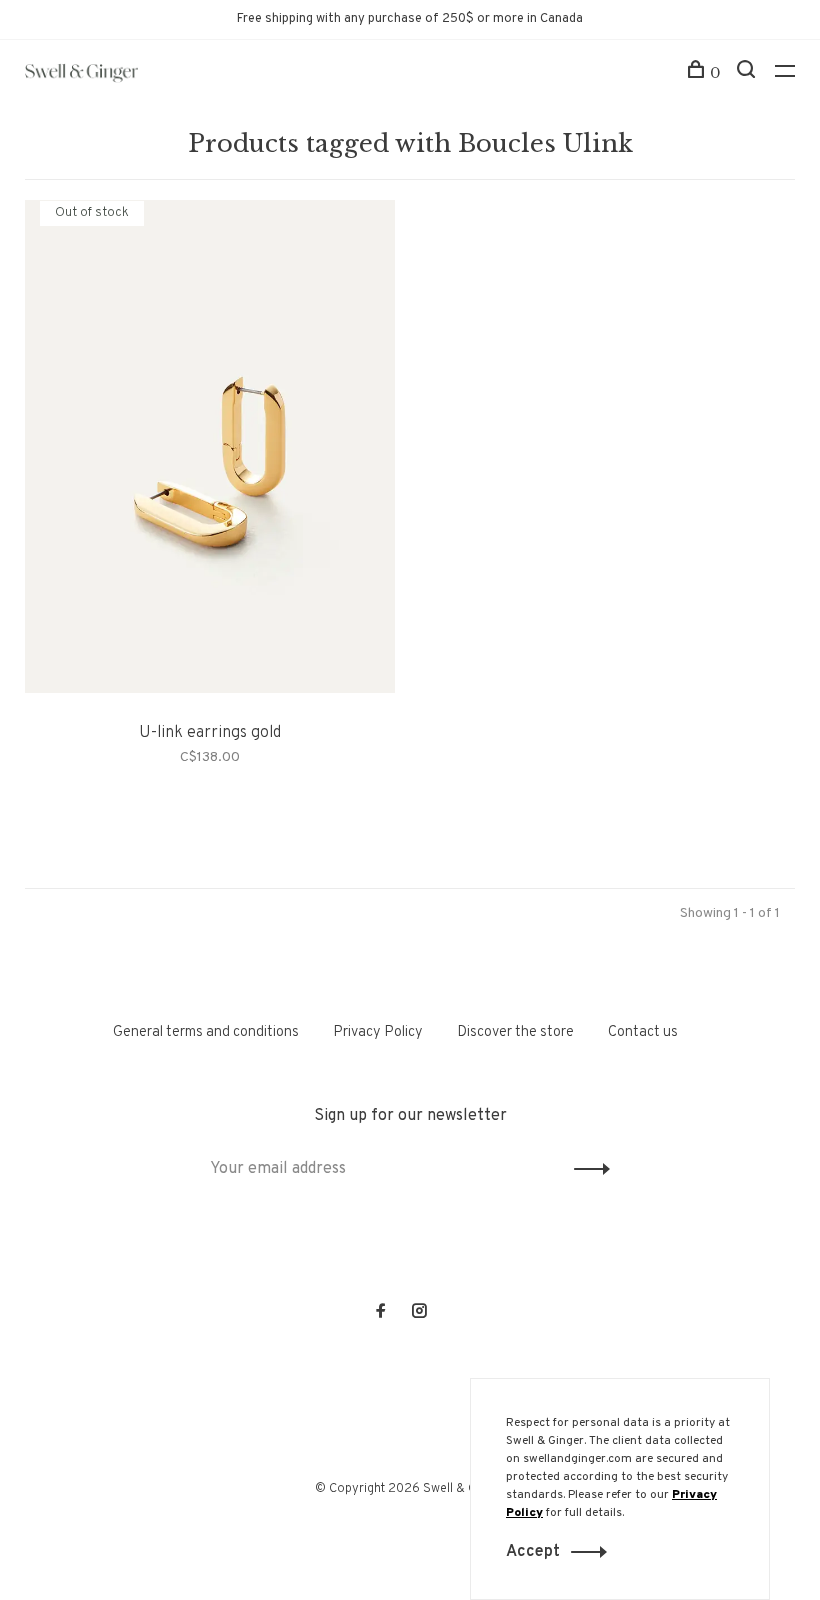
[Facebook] (381, 1313)
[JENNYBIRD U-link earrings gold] (210, 450)
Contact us (643, 1032)
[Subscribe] (586, 1169)
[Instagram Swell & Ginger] (419, 1313)
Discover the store (515, 1032)
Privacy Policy (378, 1032)
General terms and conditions (206, 1032)
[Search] (748, 73)
